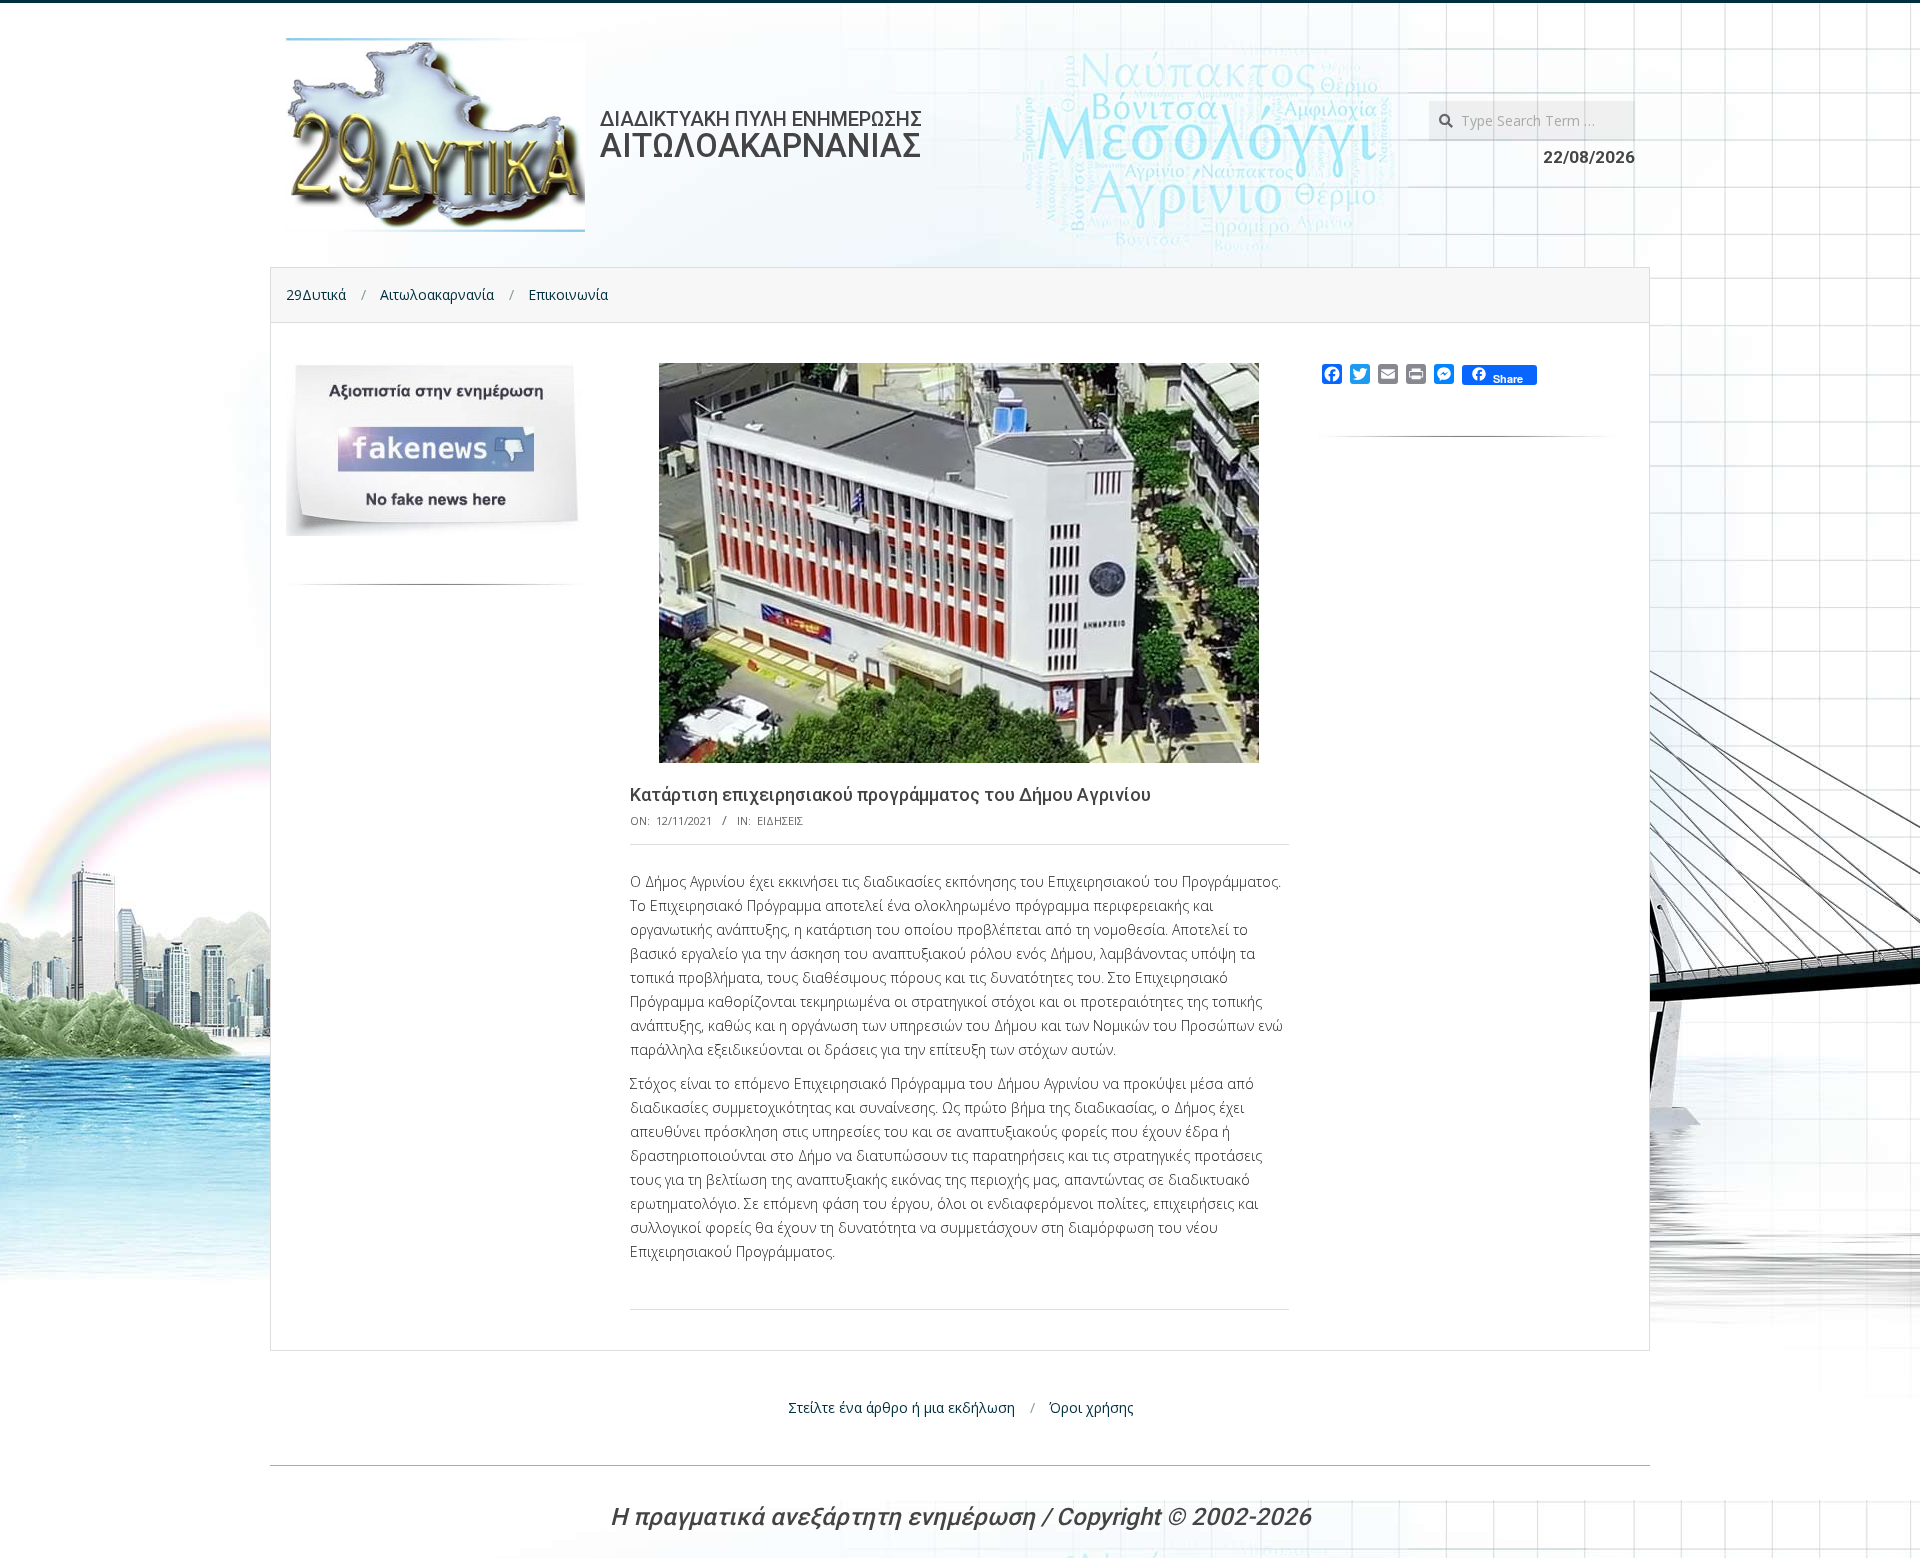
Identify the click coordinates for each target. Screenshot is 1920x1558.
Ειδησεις (780, 820)
